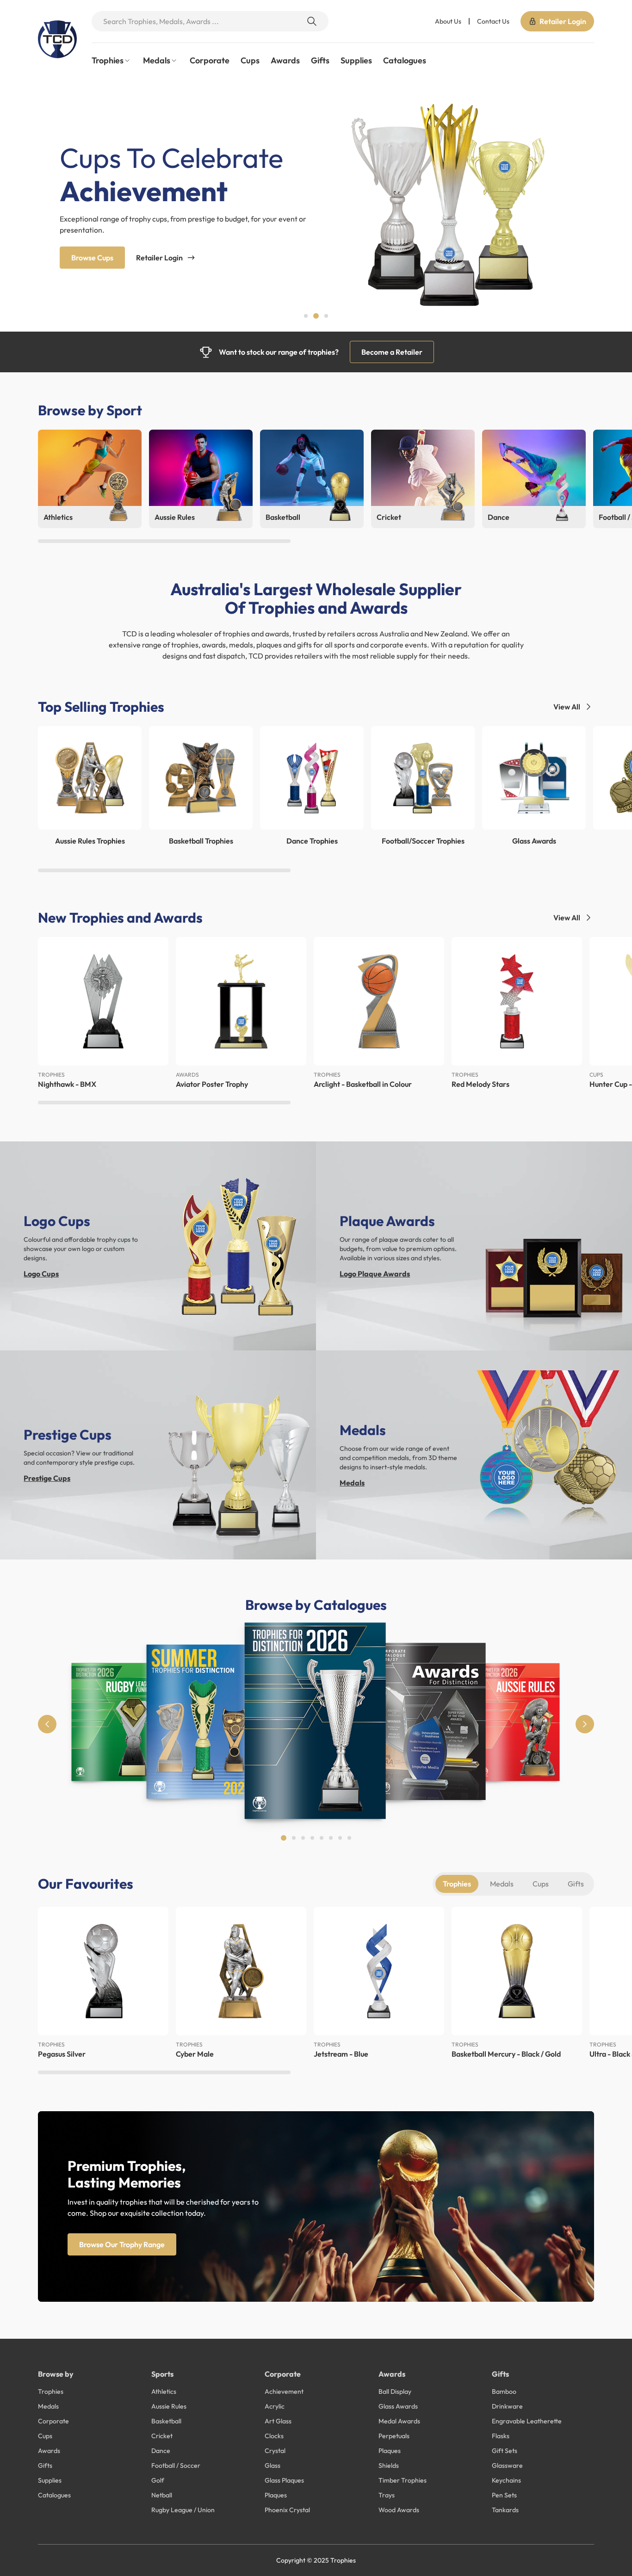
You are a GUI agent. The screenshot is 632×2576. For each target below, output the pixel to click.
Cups (250, 60)
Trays (387, 2495)
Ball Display (395, 2391)
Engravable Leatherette (527, 2421)
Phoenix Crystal (287, 2510)
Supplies (356, 60)
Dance (161, 2451)
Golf (158, 2480)
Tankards (505, 2510)
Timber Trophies (403, 2480)
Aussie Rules (169, 2406)
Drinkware (507, 2406)
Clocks (274, 2436)
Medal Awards (399, 2421)
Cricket (162, 2436)
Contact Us (493, 21)
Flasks (501, 2436)
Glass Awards (398, 2406)
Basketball (166, 2421)
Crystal (275, 2451)
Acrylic (275, 2406)
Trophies (457, 1884)
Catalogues (405, 60)
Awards (285, 60)
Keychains (506, 2480)
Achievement (284, 2391)
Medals (352, 1483)
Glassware (507, 2465)
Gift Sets (505, 2451)
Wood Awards (399, 2510)
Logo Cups (41, 1274)
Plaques (276, 2495)
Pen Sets (504, 2495)
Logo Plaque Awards (375, 1274)
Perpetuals (394, 2436)
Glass (273, 2465)
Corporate (210, 60)
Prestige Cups (47, 1478)
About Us (448, 21)
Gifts (320, 60)
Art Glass (278, 2421)
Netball (162, 2495)
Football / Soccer (176, 2465)
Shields (389, 2465)
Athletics (164, 2391)
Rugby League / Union (183, 2510)
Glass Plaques (284, 2480)
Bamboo (504, 2391)
